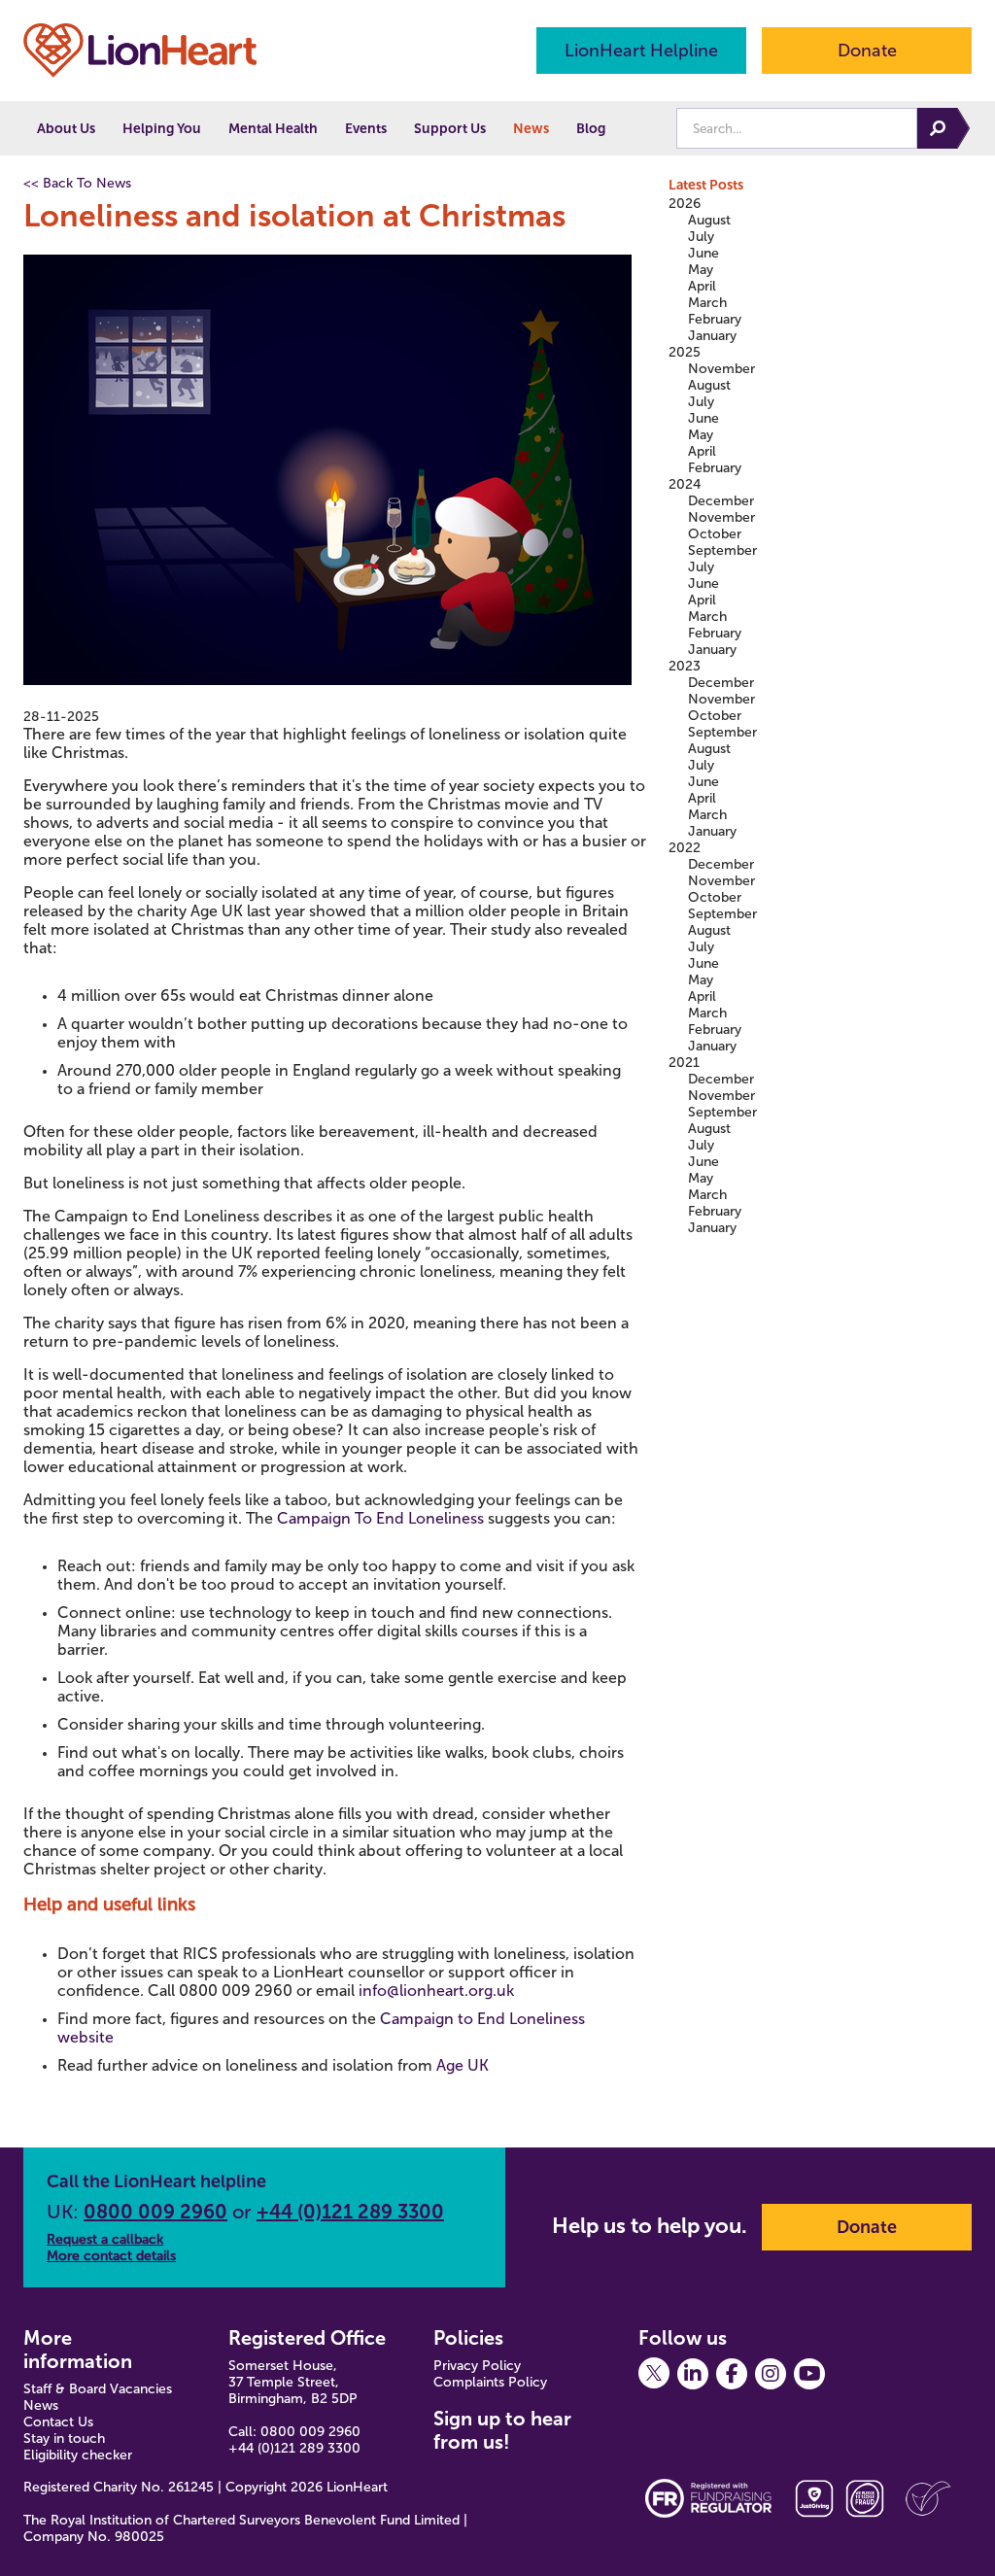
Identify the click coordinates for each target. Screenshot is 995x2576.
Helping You (162, 129)
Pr (440, 2366)
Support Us (450, 129)
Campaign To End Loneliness (380, 1518)
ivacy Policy (486, 2366)
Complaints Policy (490, 2382)
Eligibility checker (78, 2455)
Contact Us (58, 2422)
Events (366, 129)
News (531, 129)
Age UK (463, 2065)
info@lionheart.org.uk (436, 1991)
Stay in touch (64, 2439)
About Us (66, 129)
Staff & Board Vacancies (98, 2389)
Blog (591, 129)
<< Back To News (77, 183)
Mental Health (273, 129)
